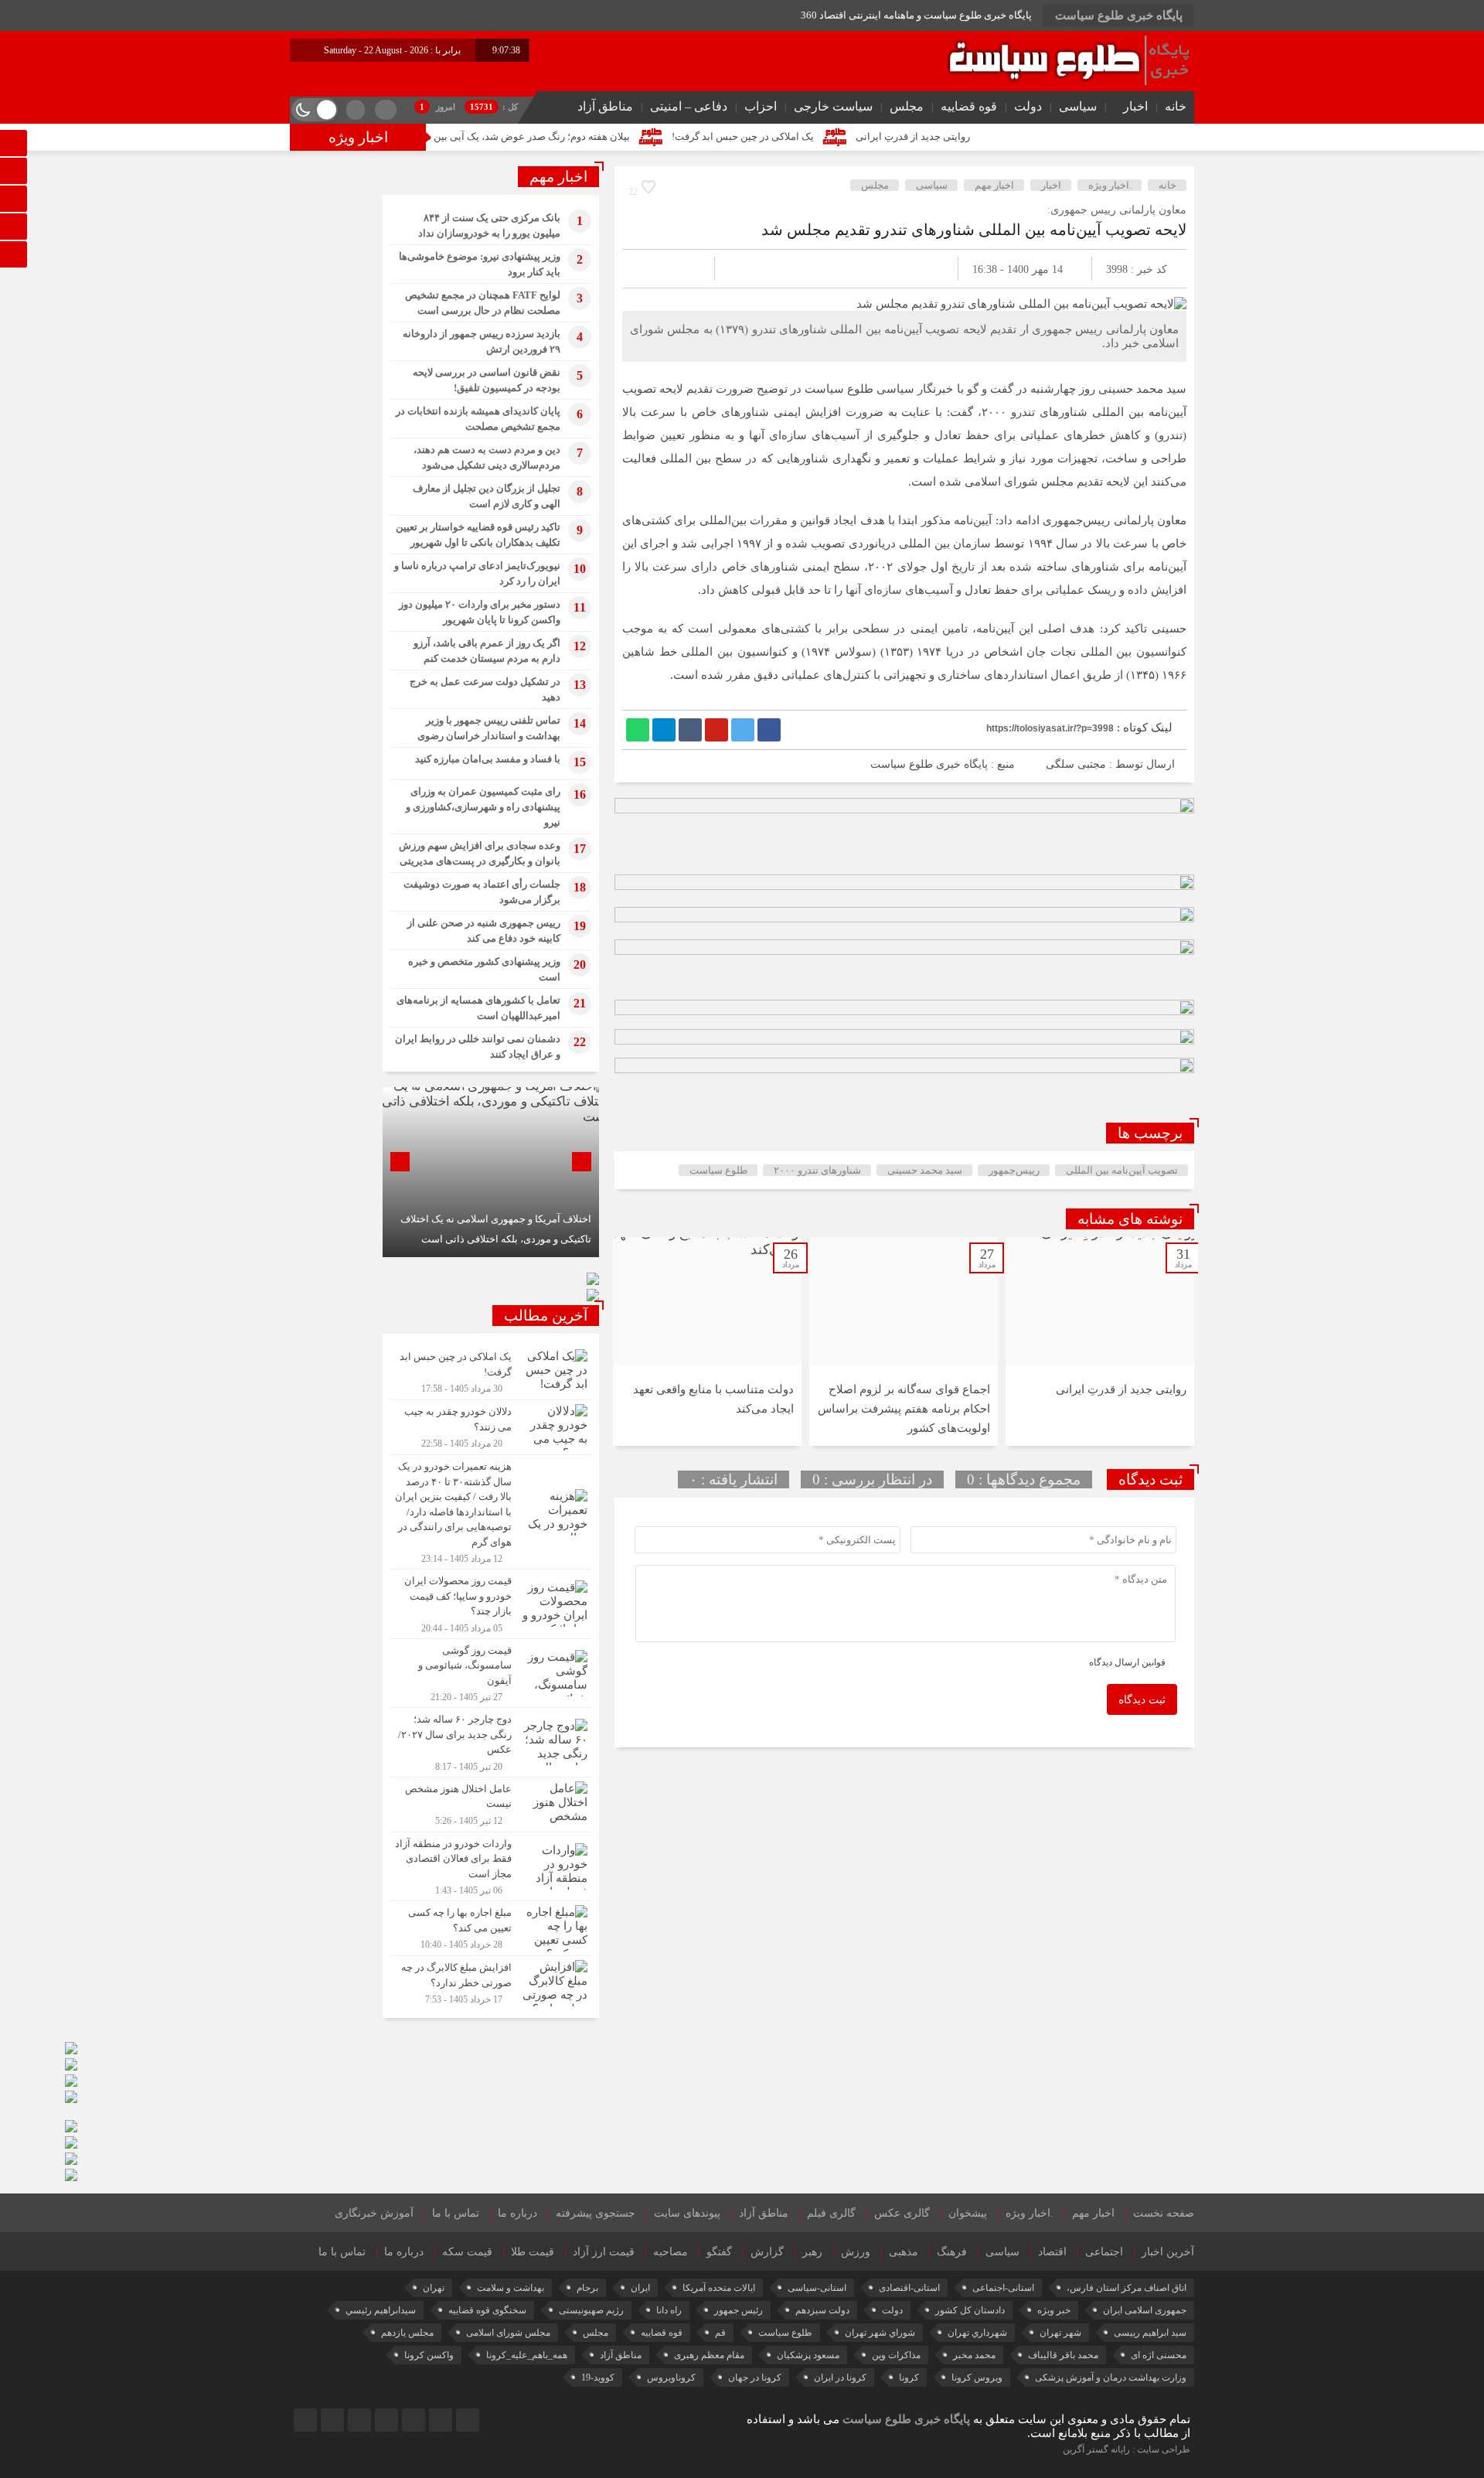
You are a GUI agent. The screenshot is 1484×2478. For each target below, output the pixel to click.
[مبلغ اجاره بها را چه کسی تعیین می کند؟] (491, 1928)
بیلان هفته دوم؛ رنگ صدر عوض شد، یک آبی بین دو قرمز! (610, 136)
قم (720, 2333)
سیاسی (1078, 106)
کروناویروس (671, 2377)
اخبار (1135, 106)
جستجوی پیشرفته (596, 2213)
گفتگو (719, 2252)
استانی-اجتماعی (1003, 2288)
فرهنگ (952, 2252)
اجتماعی (1104, 2252)
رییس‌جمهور (1014, 1170)
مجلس (907, 106)
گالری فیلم (831, 2213)
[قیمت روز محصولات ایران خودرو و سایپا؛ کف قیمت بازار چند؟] (491, 1604)
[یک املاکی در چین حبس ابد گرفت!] (491, 1372)
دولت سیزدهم (822, 2310)
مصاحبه (671, 2252)
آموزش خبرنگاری (374, 2213)
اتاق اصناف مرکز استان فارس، (1127, 2288)
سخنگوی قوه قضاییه (487, 2310)
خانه (1176, 106)
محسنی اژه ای (1159, 2355)
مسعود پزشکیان (808, 2355)
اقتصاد (1052, 2252)
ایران (640, 2288)
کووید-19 (598, 2377)
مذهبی (904, 2252)
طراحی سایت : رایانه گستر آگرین (1127, 2449)
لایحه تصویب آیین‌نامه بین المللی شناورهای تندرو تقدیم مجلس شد (974, 230)
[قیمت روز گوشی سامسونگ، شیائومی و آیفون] (491, 1674)
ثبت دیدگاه (1142, 1700)
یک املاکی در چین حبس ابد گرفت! (840, 136)
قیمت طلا (533, 2252)
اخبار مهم (994, 185)
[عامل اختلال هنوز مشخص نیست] (491, 1805)
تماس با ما (456, 2213)
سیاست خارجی (833, 106)
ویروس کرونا (977, 2377)
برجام (587, 2288)
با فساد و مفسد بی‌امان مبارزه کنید (488, 759)
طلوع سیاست (718, 1170)
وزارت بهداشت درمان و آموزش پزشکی (1111, 2377)
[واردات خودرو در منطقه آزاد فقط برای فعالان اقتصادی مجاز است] (491, 1867)
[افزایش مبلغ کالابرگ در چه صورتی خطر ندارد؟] (491, 1981)
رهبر (812, 2252)
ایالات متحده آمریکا (719, 2288)
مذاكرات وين (896, 2355)
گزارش (767, 2252)
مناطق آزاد (605, 106)
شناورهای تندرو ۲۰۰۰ (817, 1170)
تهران (434, 2288)
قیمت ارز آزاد (604, 2252)
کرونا (909, 2377)
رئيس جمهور (739, 2310)
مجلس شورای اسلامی (508, 2333)
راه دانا (669, 2310)
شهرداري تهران (977, 2333)
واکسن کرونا (429, 2355)
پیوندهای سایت (687, 2213)
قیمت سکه (467, 2252)
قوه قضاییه (969, 106)
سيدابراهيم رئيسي (381, 2310)
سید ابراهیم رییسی (1150, 2333)
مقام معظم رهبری (709, 2355)
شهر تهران (1060, 2333)
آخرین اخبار (1168, 2252)
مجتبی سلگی (1076, 764)
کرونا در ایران (840, 2377)
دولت (1028, 106)
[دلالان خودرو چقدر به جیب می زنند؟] (491, 1427)
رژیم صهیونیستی (591, 2310)
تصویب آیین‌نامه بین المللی (1122, 1170)
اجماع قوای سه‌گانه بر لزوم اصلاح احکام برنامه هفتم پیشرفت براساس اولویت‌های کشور (904, 1409)
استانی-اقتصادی (909, 2288)
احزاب (761, 106)
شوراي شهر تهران (880, 2333)
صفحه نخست (1164, 2213)
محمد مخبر (974, 2355)
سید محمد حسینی (925, 1170)
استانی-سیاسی (817, 2288)
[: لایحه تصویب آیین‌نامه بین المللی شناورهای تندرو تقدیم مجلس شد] (652, 269)
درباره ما (517, 2213)
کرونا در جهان (755, 2377)
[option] (1100, 1341)
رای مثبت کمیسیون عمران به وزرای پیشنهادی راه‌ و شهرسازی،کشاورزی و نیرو (483, 807)
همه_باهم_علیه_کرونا (527, 2355)
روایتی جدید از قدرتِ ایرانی (1010, 136)
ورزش (856, 2252)
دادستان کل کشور (970, 2310)
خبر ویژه (1054, 2310)
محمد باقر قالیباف (1063, 2355)
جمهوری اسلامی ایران (1145, 2310)
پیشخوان (968, 2213)
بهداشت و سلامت (511, 2288)
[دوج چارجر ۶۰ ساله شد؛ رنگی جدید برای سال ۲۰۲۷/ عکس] (491, 1742)
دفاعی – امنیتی (689, 106)
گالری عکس (902, 2213)
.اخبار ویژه (1110, 185)
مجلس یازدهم (407, 2333)
